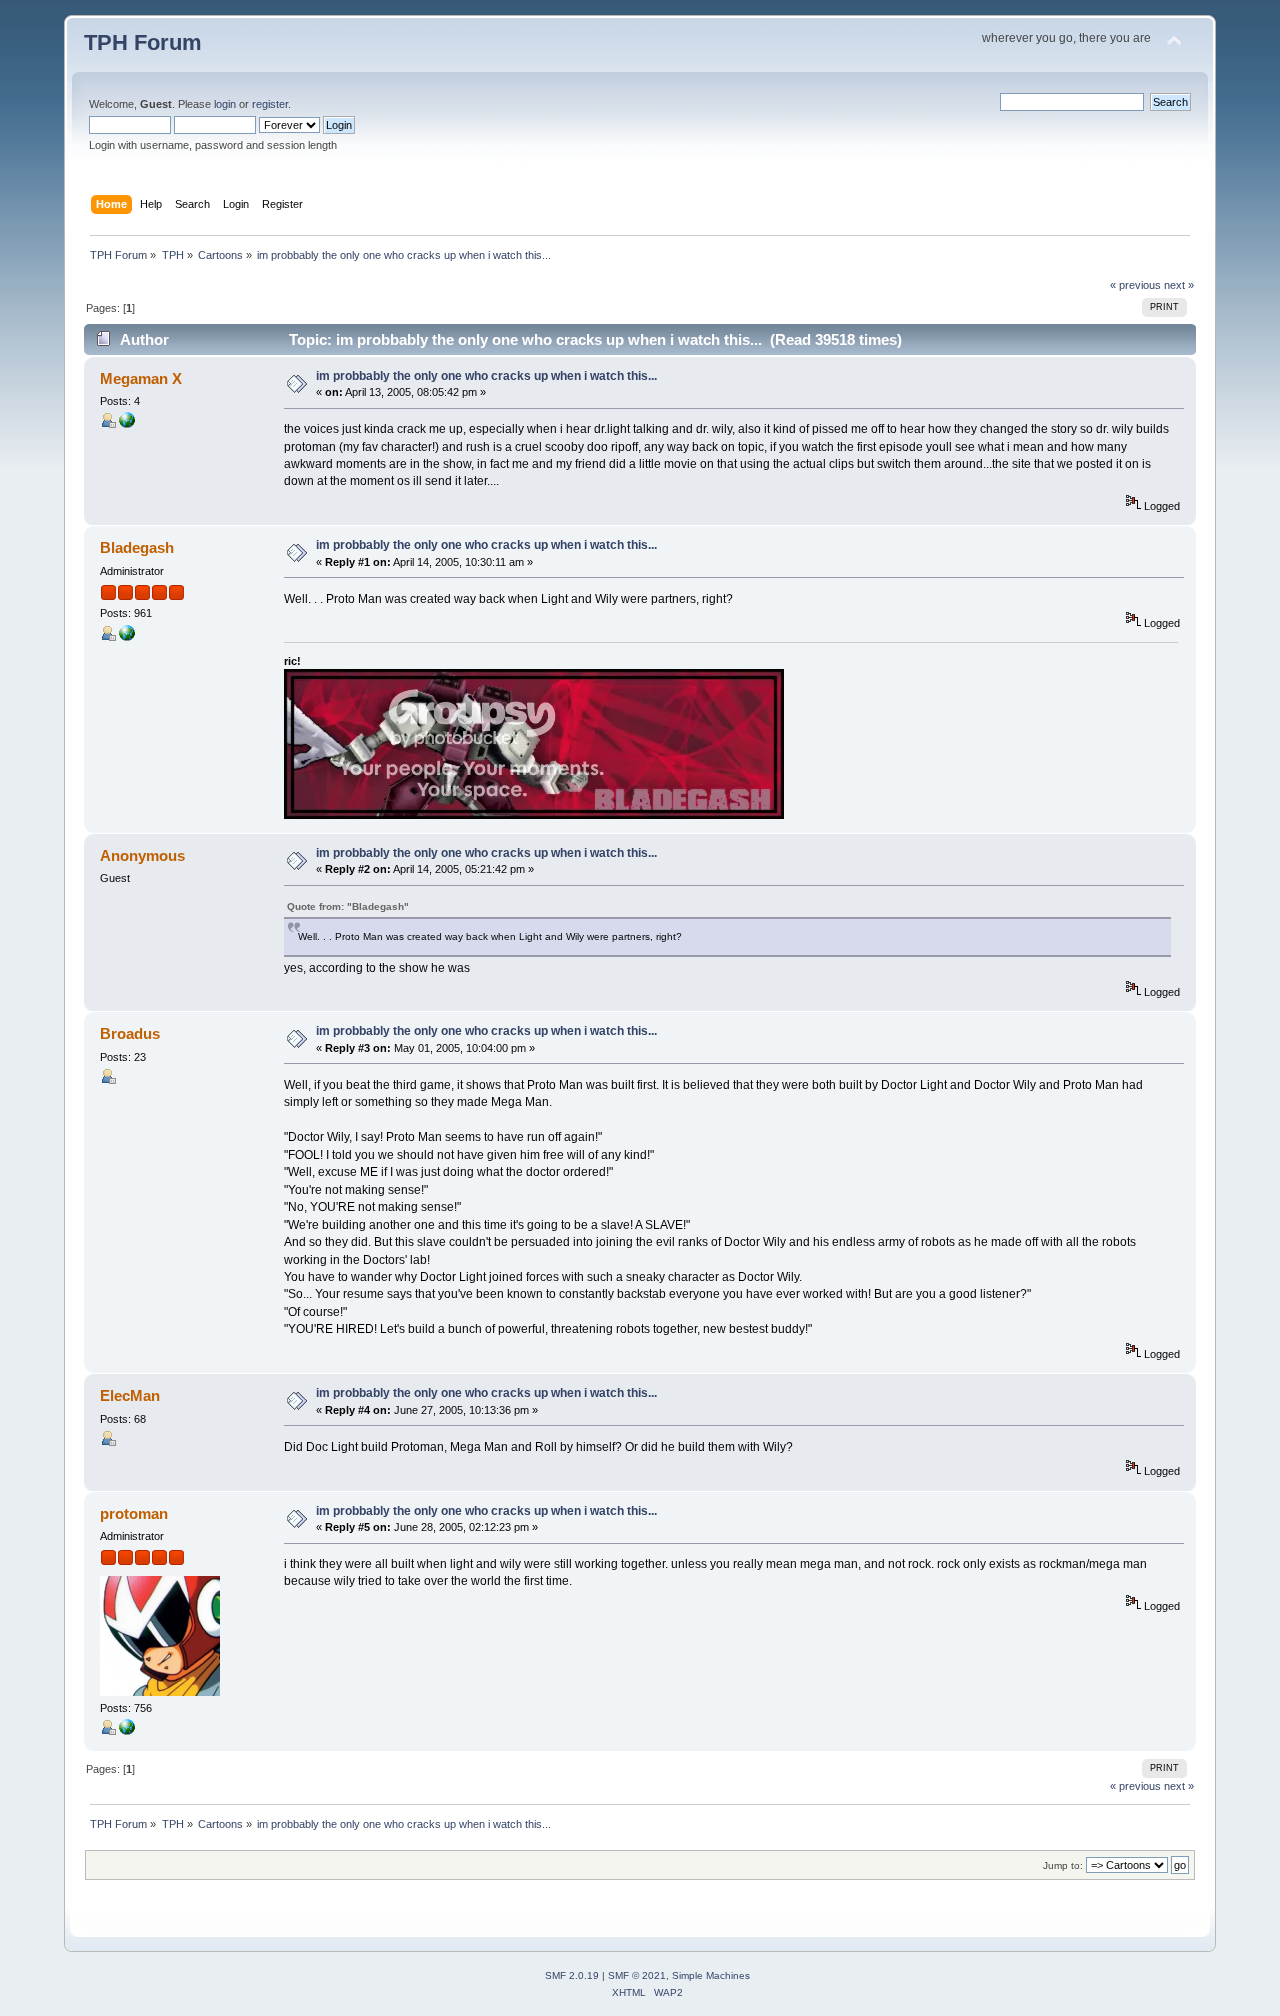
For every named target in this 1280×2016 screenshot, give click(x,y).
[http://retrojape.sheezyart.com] (127, 424)
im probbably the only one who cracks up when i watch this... (486, 376)
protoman (134, 1513)
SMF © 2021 (637, 1975)
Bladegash (137, 547)
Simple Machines (711, 1975)
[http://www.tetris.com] (127, 637)
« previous (1135, 285)
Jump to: (1063, 1865)
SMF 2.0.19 (572, 1975)
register (270, 104)
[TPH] (127, 1731)
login (225, 104)
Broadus (130, 1033)
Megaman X (141, 378)
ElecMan (130, 1395)
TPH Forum (143, 42)
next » (1179, 285)
